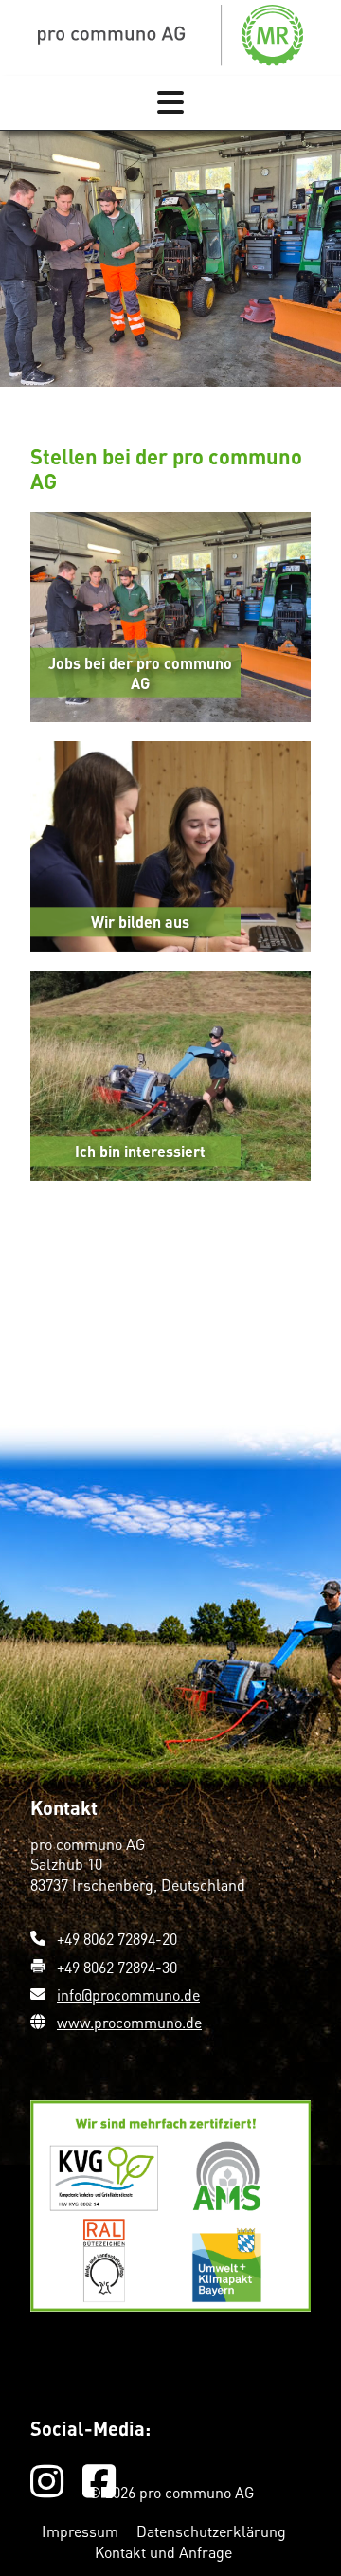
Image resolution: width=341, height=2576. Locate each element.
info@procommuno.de (128, 1995)
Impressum (82, 2531)
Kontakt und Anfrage (163, 2552)
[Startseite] (170, 34)
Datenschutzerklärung (211, 2531)
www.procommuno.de (129, 2022)
